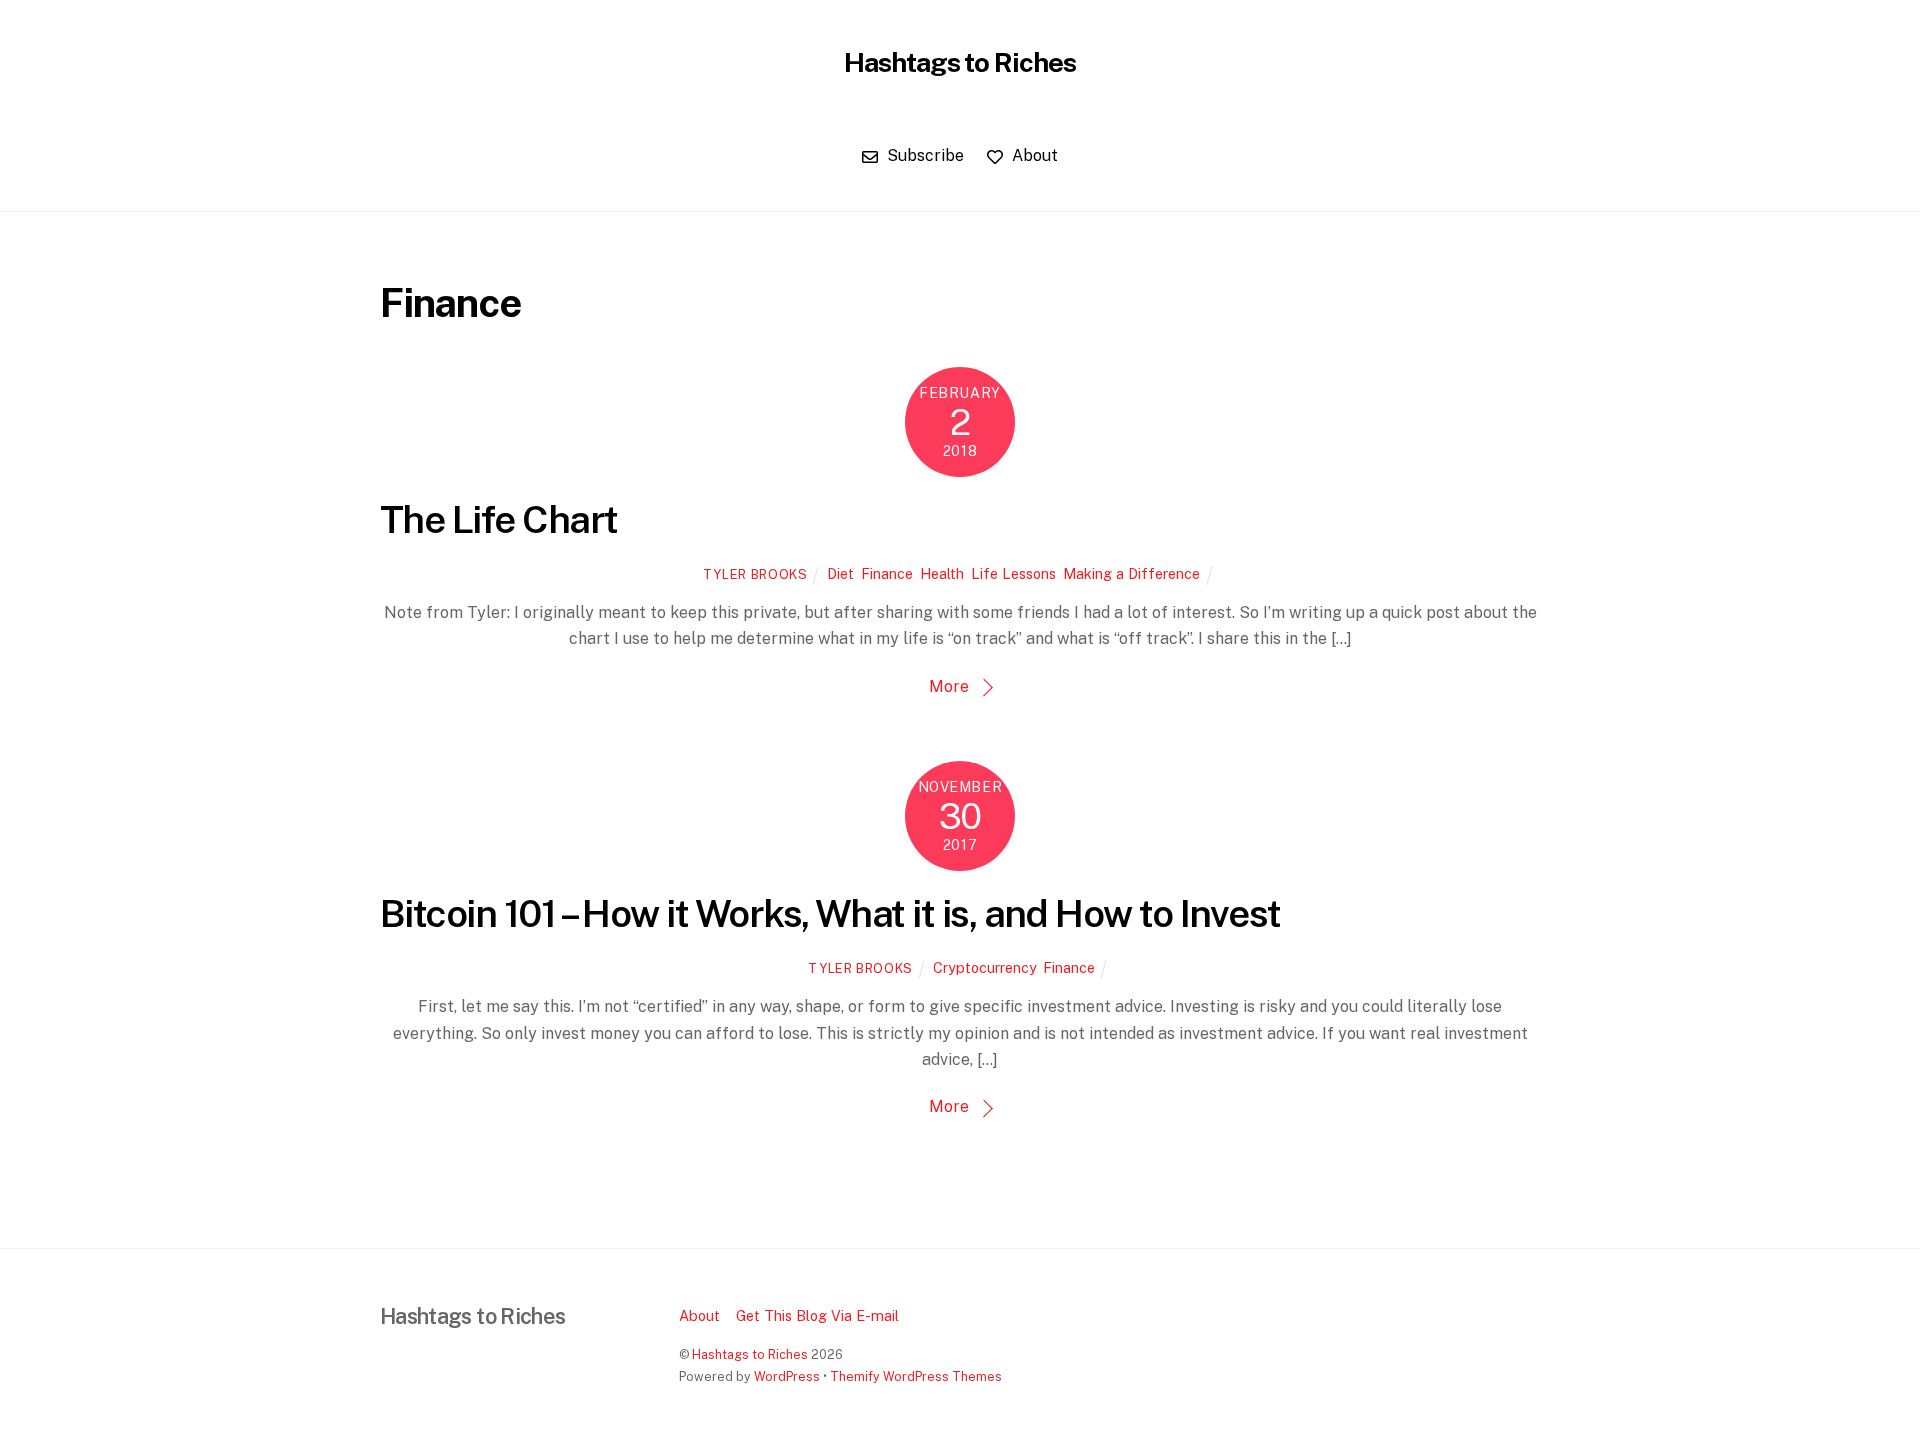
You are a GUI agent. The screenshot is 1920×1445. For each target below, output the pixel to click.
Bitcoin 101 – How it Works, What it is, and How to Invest (830, 913)
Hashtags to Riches (750, 1354)
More (949, 686)
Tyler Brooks (755, 574)
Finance (887, 573)
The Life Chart (499, 519)
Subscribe (923, 155)
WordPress (787, 1376)
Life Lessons (1013, 573)
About (1033, 155)
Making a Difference (1131, 573)
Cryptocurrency (984, 967)
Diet (840, 573)
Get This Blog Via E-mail (817, 1315)
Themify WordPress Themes (916, 1376)
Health (942, 573)
